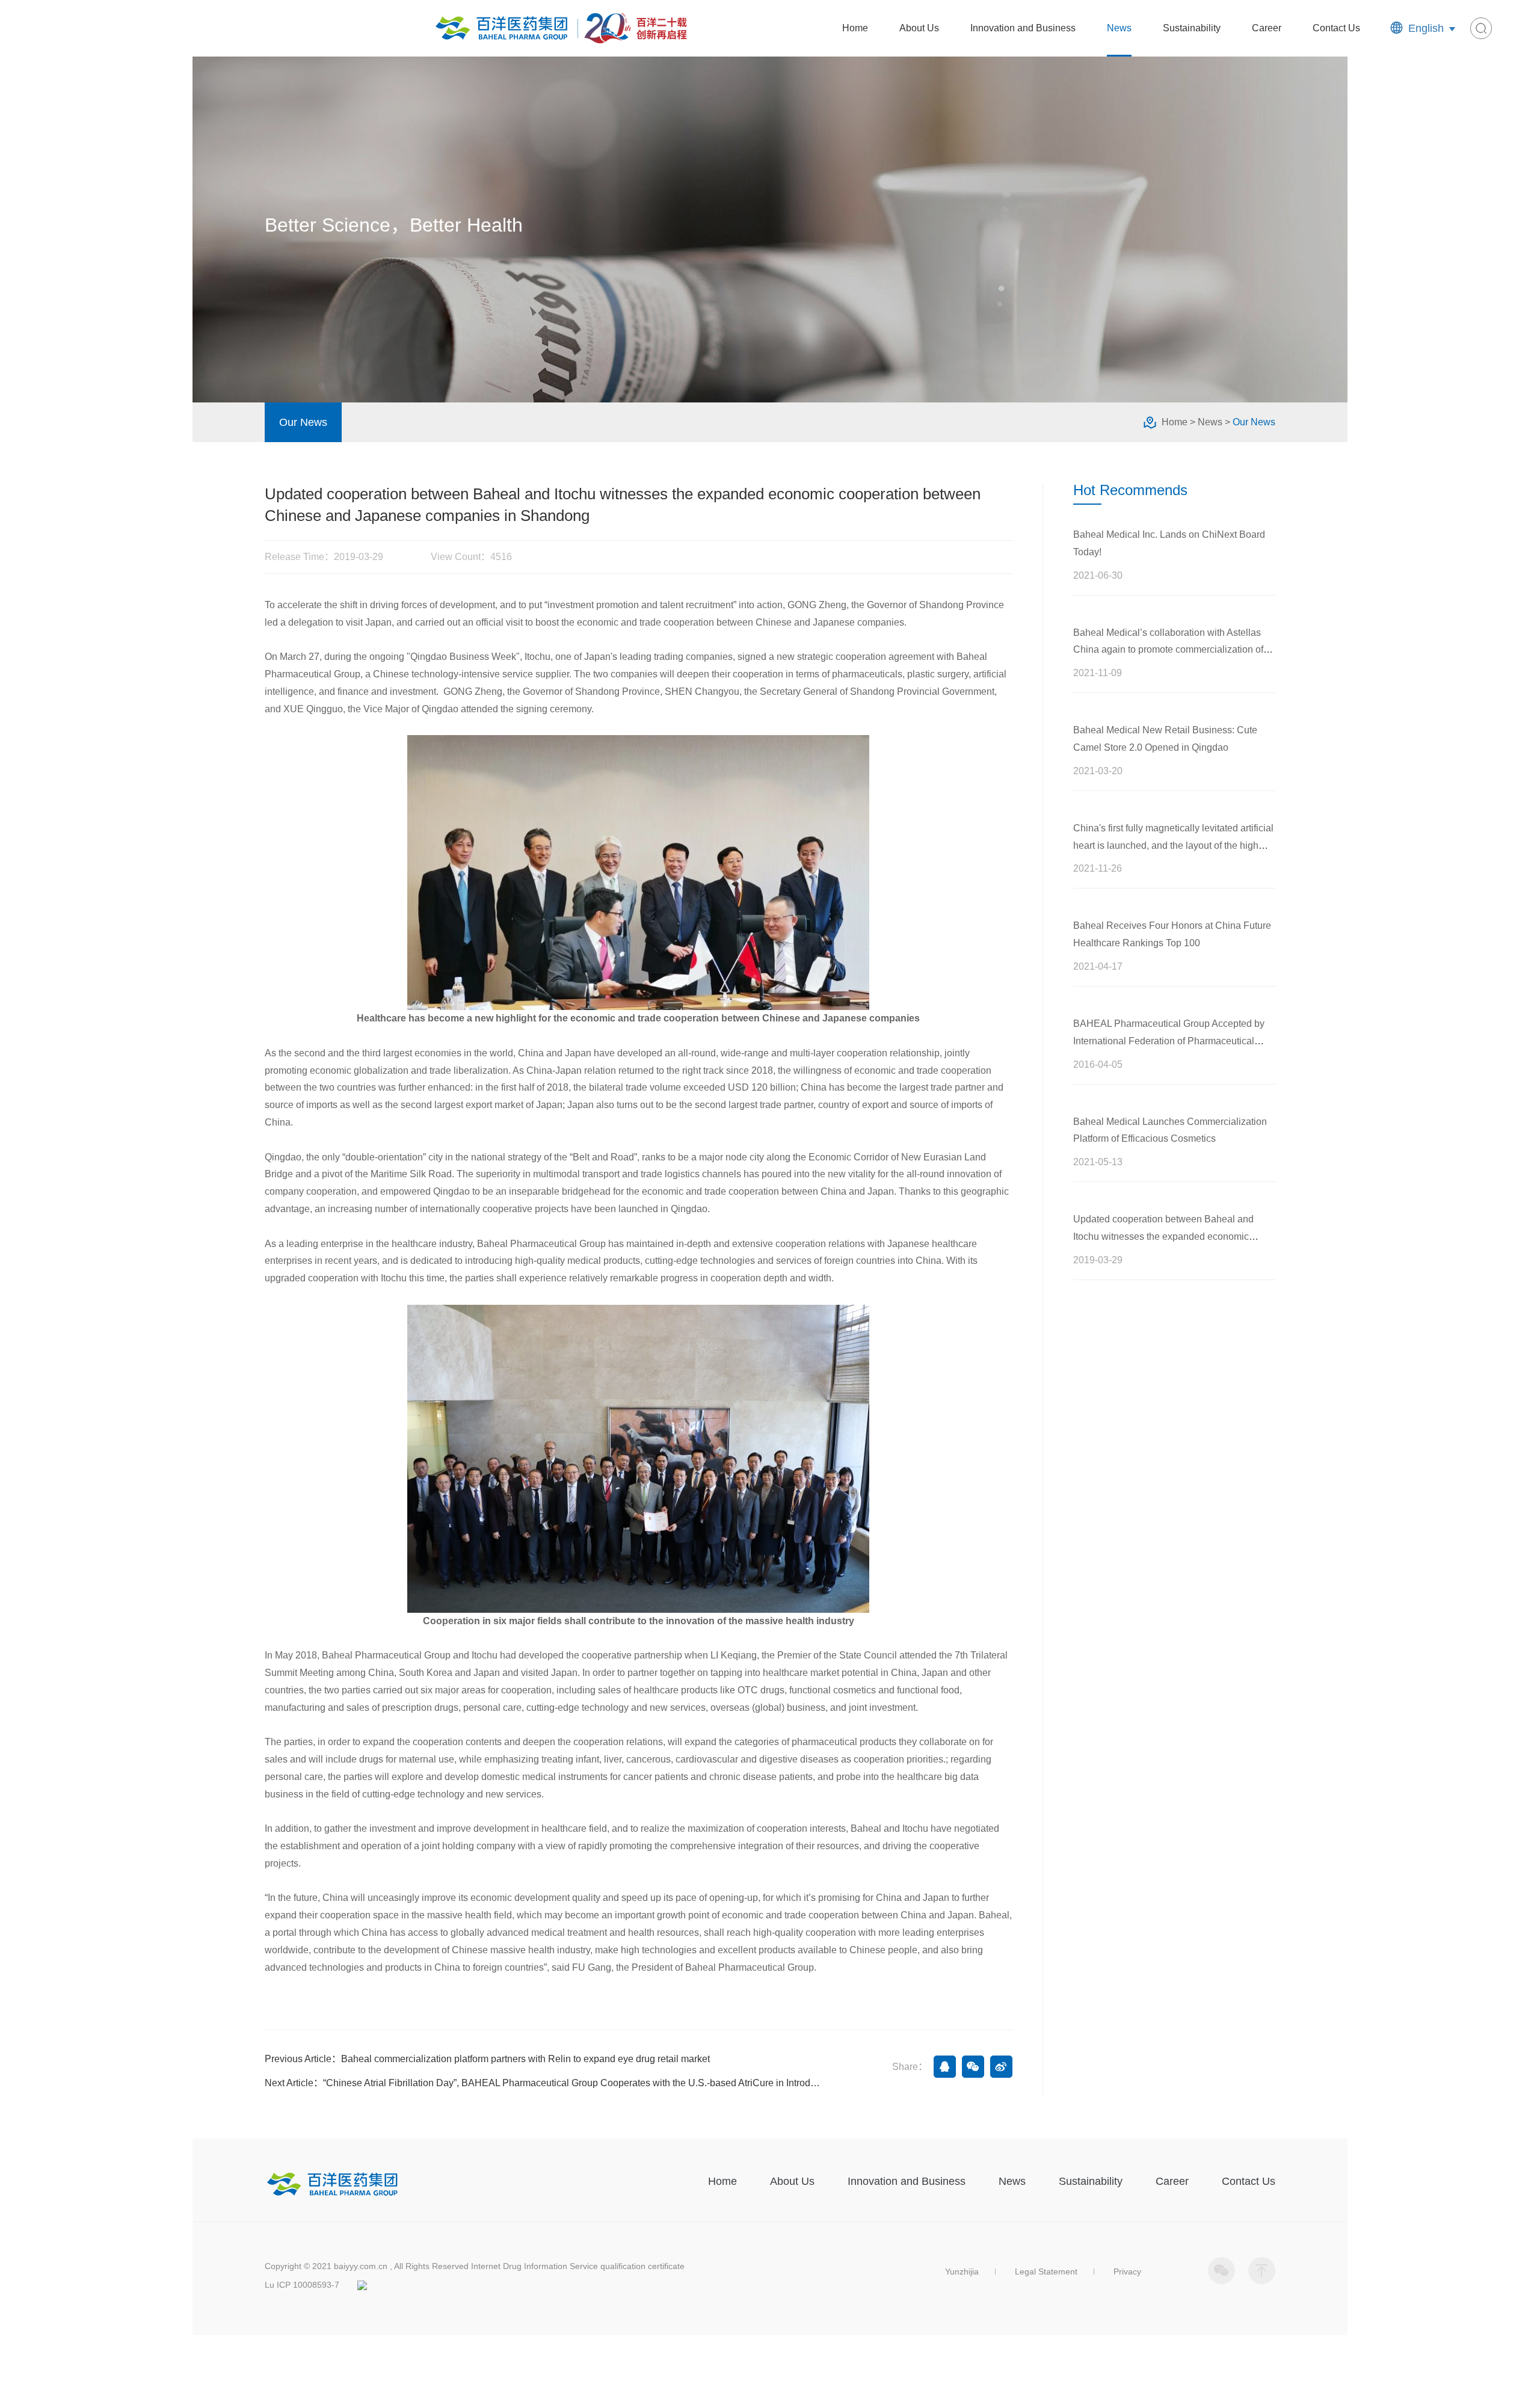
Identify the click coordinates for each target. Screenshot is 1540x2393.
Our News (303, 422)
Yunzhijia (962, 2271)
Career (1267, 28)
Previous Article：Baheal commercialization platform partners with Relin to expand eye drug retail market (487, 2059)
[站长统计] (362, 2285)
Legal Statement (1046, 2271)
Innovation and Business (1023, 28)
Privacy (1127, 2271)
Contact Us (1336, 28)
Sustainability (1192, 28)
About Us (919, 28)
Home (855, 28)
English (1426, 28)
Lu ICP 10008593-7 (302, 2285)
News (1119, 28)
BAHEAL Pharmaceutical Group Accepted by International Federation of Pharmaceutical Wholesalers (1169, 1041)
